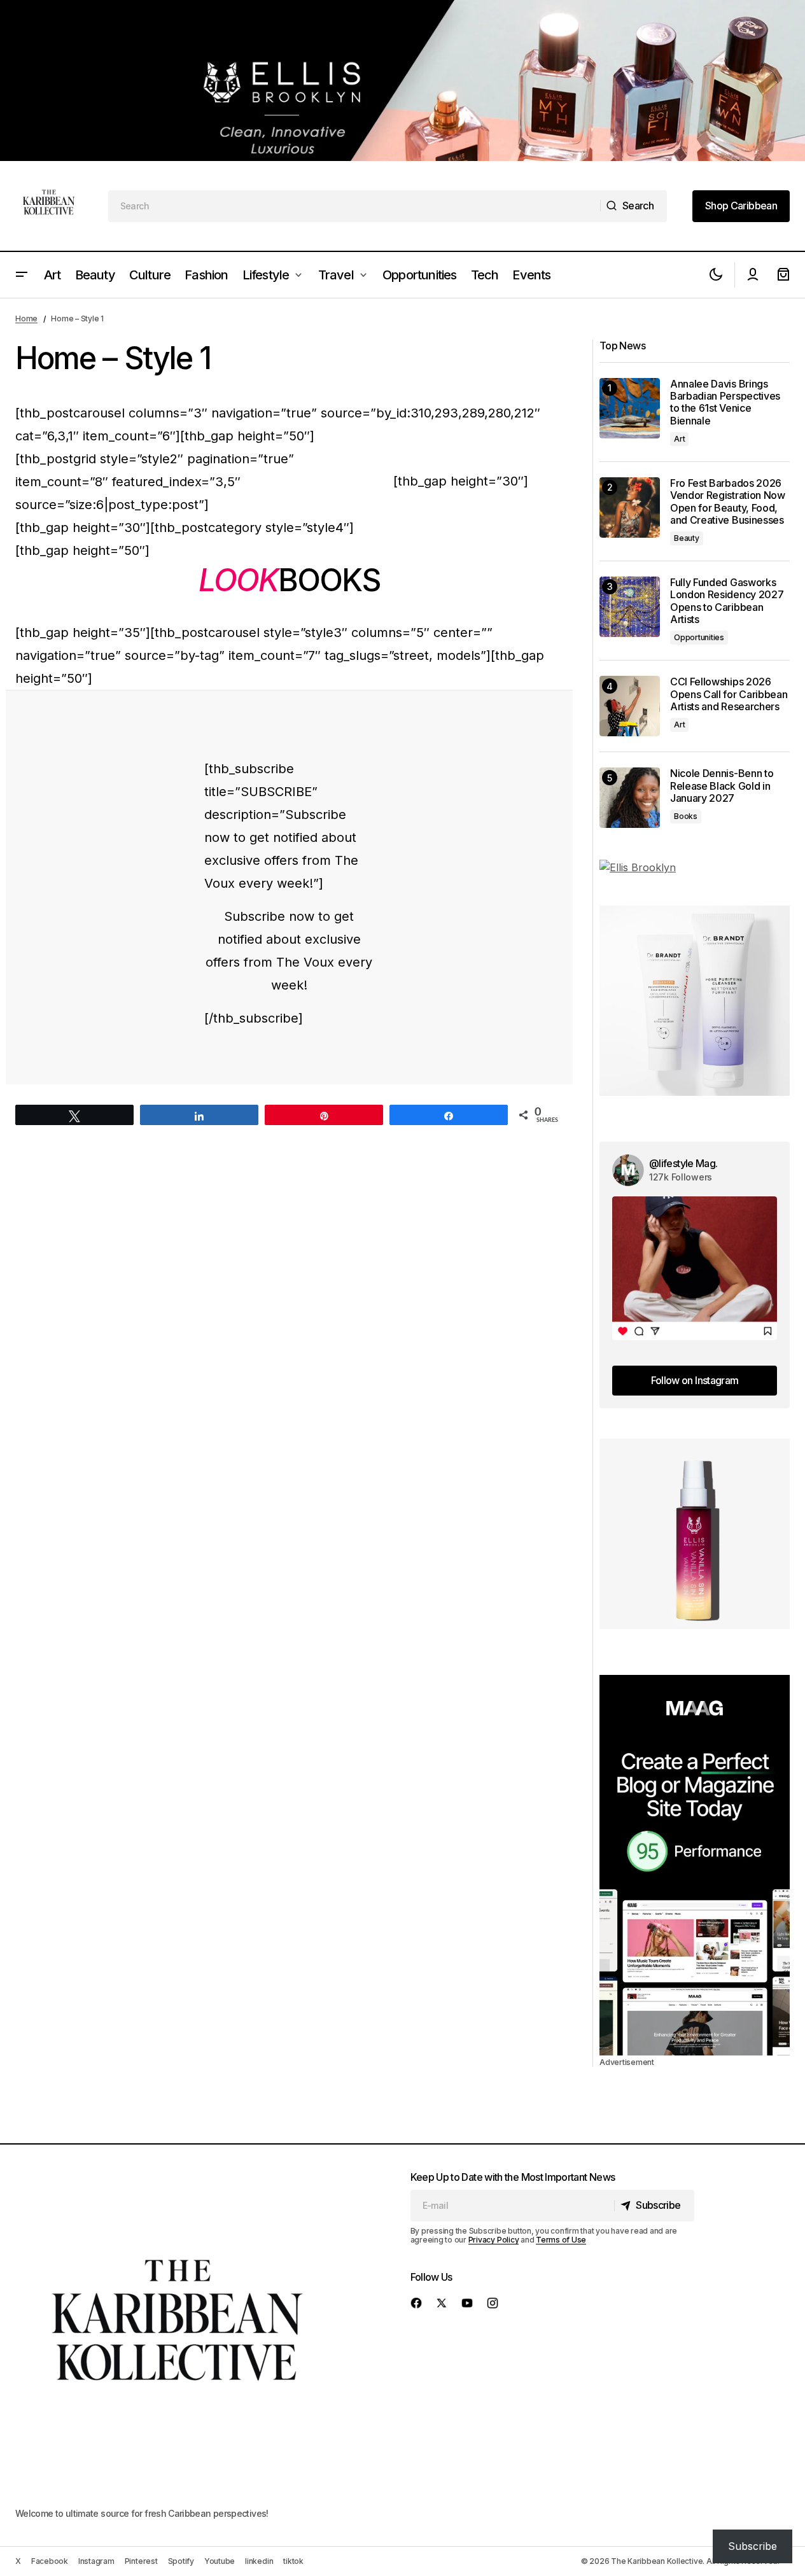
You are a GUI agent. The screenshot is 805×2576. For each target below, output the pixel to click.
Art (679, 439)
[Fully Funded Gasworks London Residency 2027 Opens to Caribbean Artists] (630, 607)
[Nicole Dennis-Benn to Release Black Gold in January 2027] (630, 798)
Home (26, 318)
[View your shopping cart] (783, 275)
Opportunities (699, 637)
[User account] (753, 275)
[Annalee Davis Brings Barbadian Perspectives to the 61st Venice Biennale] (630, 408)
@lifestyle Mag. (683, 1163)
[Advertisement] (402, 80)
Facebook (50, 2561)
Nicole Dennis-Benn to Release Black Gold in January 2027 (722, 786)
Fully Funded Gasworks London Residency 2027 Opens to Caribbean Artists (727, 601)
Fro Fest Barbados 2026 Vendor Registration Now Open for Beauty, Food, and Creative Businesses (728, 502)
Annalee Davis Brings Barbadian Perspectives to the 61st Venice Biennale (725, 402)
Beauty (687, 538)
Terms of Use (561, 2240)
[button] (22, 275)
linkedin (259, 2561)
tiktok (293, 2561)
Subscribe (752, 2546)
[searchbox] (355, 206)
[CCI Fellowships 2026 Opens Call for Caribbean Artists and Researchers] (630, 706)
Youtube (220, 2561)
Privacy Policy (494, 2240)
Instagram (96, 2561)
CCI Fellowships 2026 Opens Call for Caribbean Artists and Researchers (729, 694)
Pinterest (141, 2561)
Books (686, 816)
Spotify (181, 2561)
